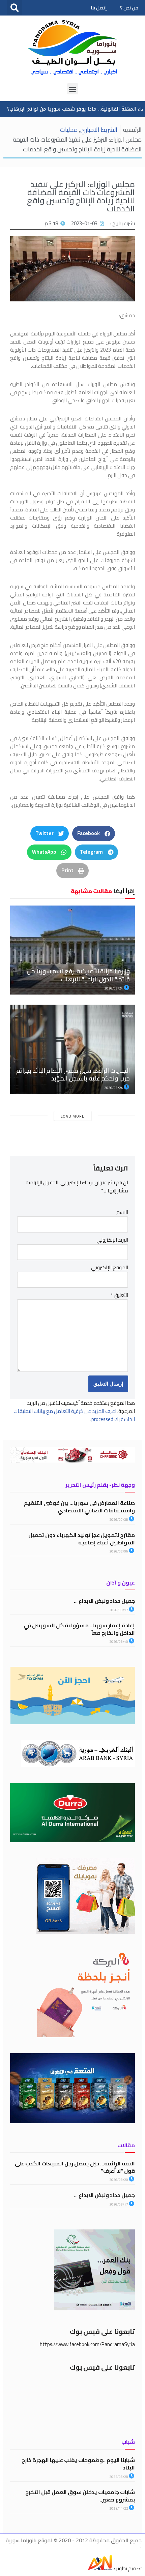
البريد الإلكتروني (112, 1240)
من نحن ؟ (129, 8)
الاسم (122, 1212)
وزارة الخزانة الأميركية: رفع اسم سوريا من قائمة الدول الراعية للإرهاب (78, 975)
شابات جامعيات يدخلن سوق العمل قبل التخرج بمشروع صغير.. (80, 2496)
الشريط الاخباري (99, 130)
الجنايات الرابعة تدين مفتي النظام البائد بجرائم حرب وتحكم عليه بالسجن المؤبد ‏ (73, 1074)
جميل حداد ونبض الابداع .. (104, 1601)
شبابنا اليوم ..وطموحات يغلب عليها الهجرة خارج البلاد (78, 2464)
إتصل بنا (99, 8)
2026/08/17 (119, 1610)
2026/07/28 (119, 1520)
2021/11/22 (119, 2508)
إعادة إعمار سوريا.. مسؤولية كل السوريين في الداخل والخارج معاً (79, 1629)
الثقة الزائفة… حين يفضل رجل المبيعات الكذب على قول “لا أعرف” (75, 2167)
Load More (72, 1116)
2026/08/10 (119, 1642)
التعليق (119, 1295)
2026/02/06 (119, 1551)
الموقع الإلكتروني (110, 1268)
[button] (15, 8)
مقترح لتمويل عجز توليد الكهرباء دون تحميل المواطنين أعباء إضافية (82, 1539)
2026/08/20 (119, 2180)
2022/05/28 (119, 2477)
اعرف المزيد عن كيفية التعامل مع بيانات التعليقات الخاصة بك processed (74, 1415)
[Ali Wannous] (100, 2568)
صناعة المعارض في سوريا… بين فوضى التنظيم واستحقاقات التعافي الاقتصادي (79, 1507)
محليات (69, 130)
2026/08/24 (114, 988)
